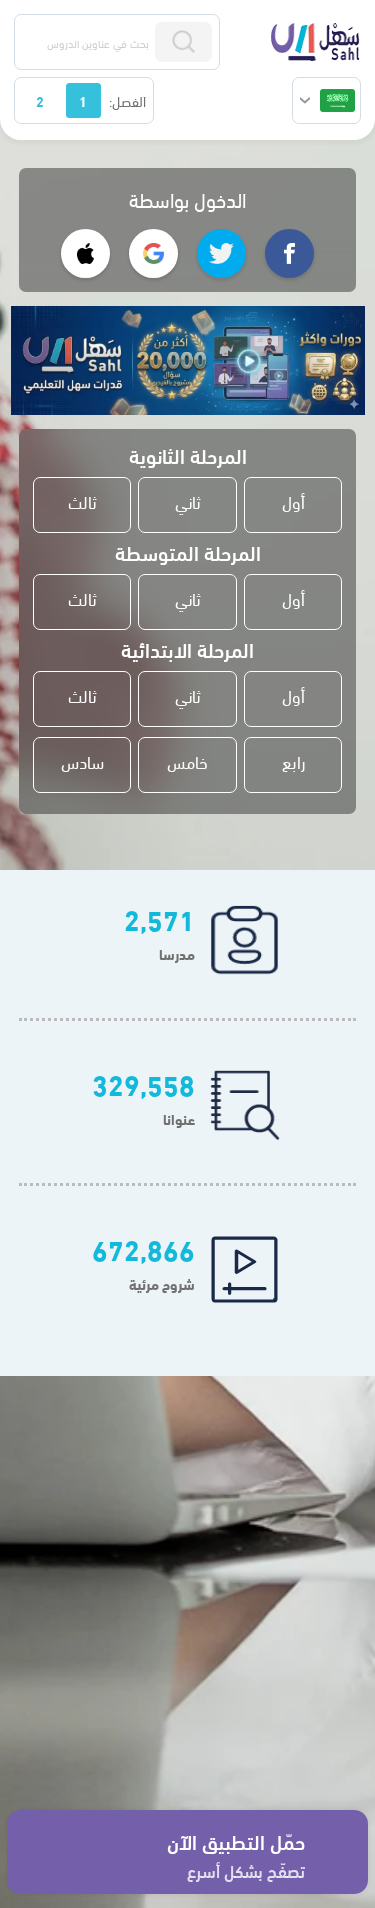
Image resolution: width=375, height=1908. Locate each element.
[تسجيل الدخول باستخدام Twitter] (221, 253)
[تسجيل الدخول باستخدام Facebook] (289, 253)
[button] (326, 100)
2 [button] (40, 100)
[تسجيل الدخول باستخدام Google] (153, 253)
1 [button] (83, 100)
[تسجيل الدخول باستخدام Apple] (85, 253)
